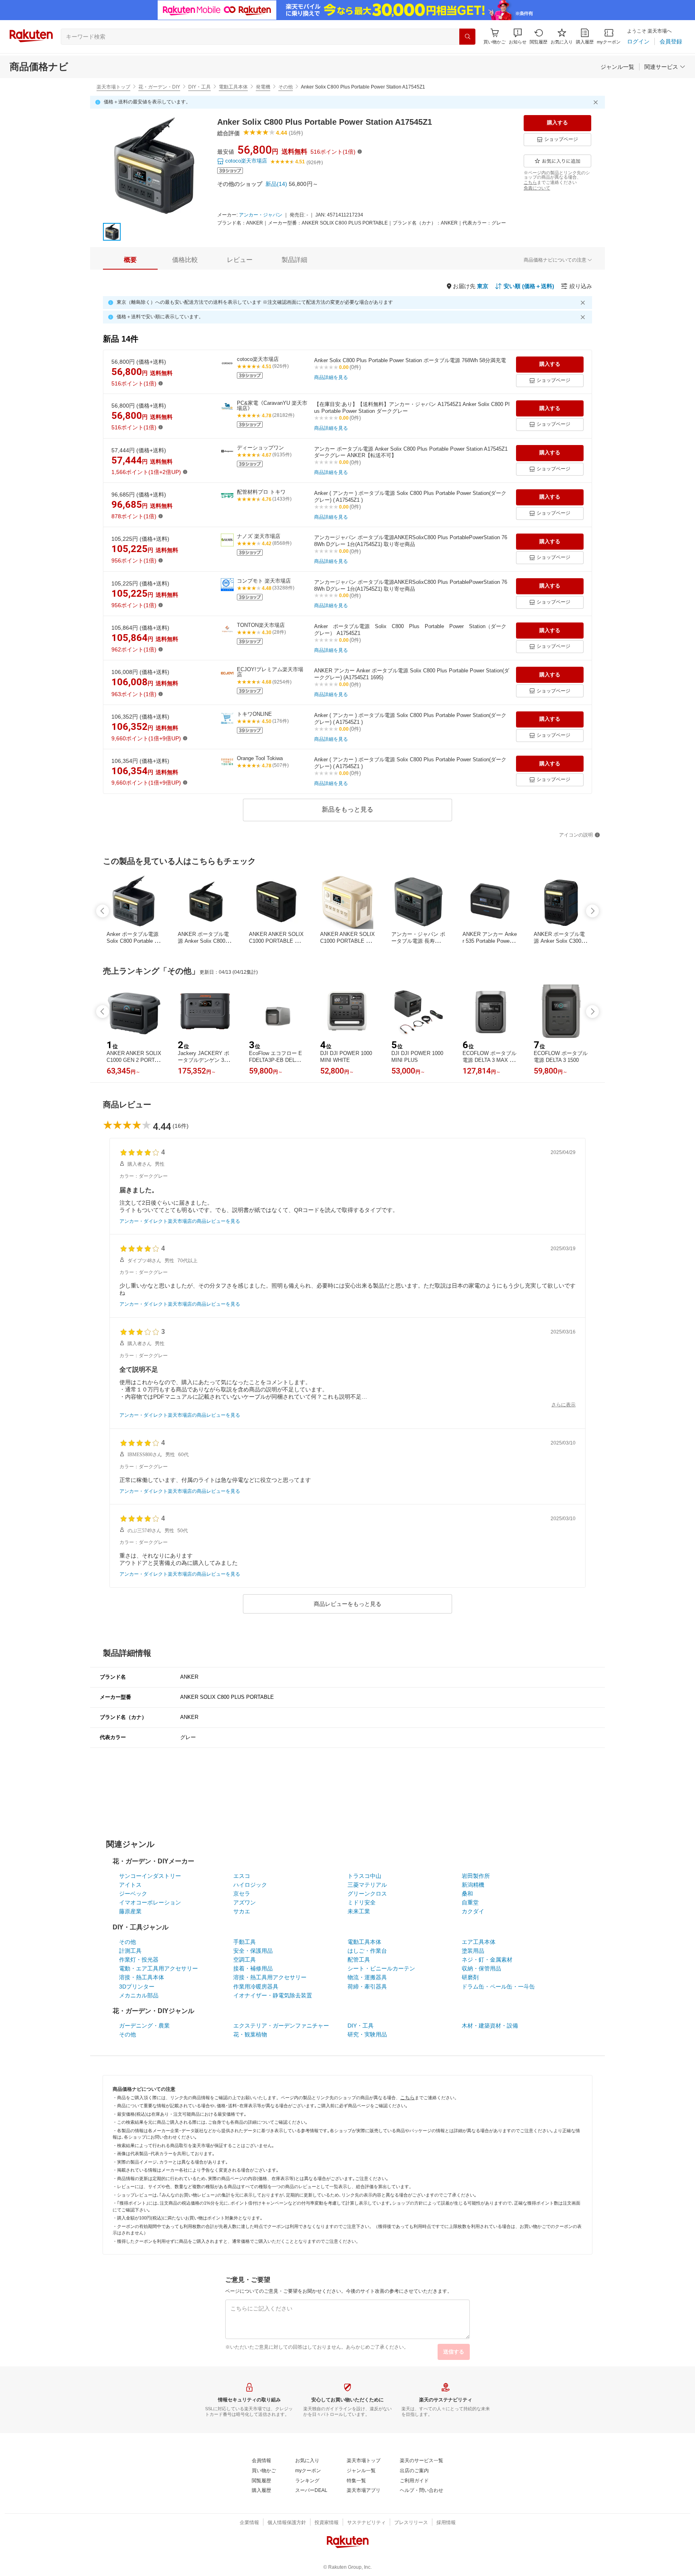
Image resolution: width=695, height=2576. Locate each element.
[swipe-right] (592, 911)
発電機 (263, 87)
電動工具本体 (233, 87)
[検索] (467, 37)
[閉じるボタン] (597, 102)
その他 (286, 87)
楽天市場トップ (113, 87)
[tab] (130, 260)
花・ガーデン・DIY (159, 87)
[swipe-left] (103, 911)
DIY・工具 (199, 87)
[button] (518, 36)
